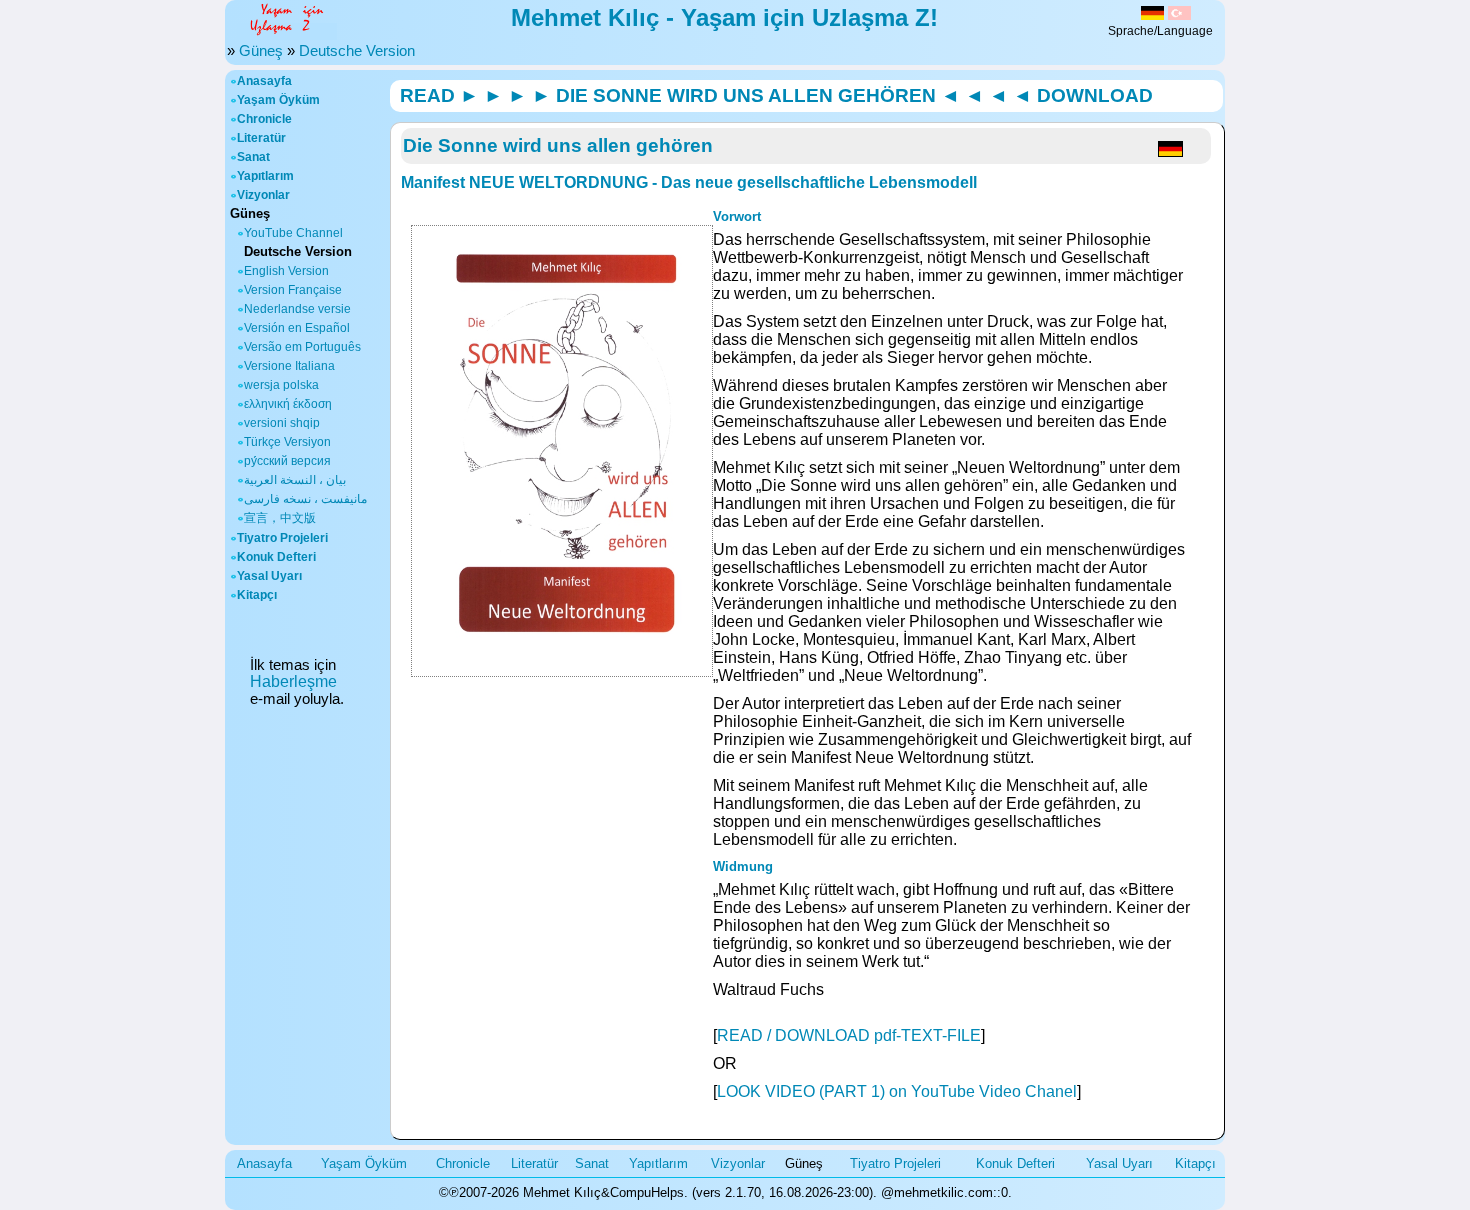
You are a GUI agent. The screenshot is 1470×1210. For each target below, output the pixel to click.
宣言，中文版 (280, 518)
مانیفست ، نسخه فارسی (305, 499)
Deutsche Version (357, 51)
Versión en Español (297, 328)
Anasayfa (264, 81)
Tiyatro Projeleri (282, 538)
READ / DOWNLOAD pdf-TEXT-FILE (849, 1035)
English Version (286, 271)
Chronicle (264, 119)
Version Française (293, 290)
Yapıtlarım (265, 176)
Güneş (261, 51)
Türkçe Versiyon (287, 442)
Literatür (261, 138)
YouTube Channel (293, 233)
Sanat (253, 157)
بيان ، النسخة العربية (295, 480)
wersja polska (281, 385)
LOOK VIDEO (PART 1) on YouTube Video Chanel (897, 1091)
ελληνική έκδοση (288, 404)
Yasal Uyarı (269, 576)
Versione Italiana (289, 366)
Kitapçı (257, 595)
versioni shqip (282, 423)
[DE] (1152, 14)
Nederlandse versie (297, 309)
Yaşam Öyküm (278, 100)
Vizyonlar (263, 195)
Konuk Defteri (276, 557)
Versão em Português (302, 347)
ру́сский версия (287, 461)
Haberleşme (293, 681)
